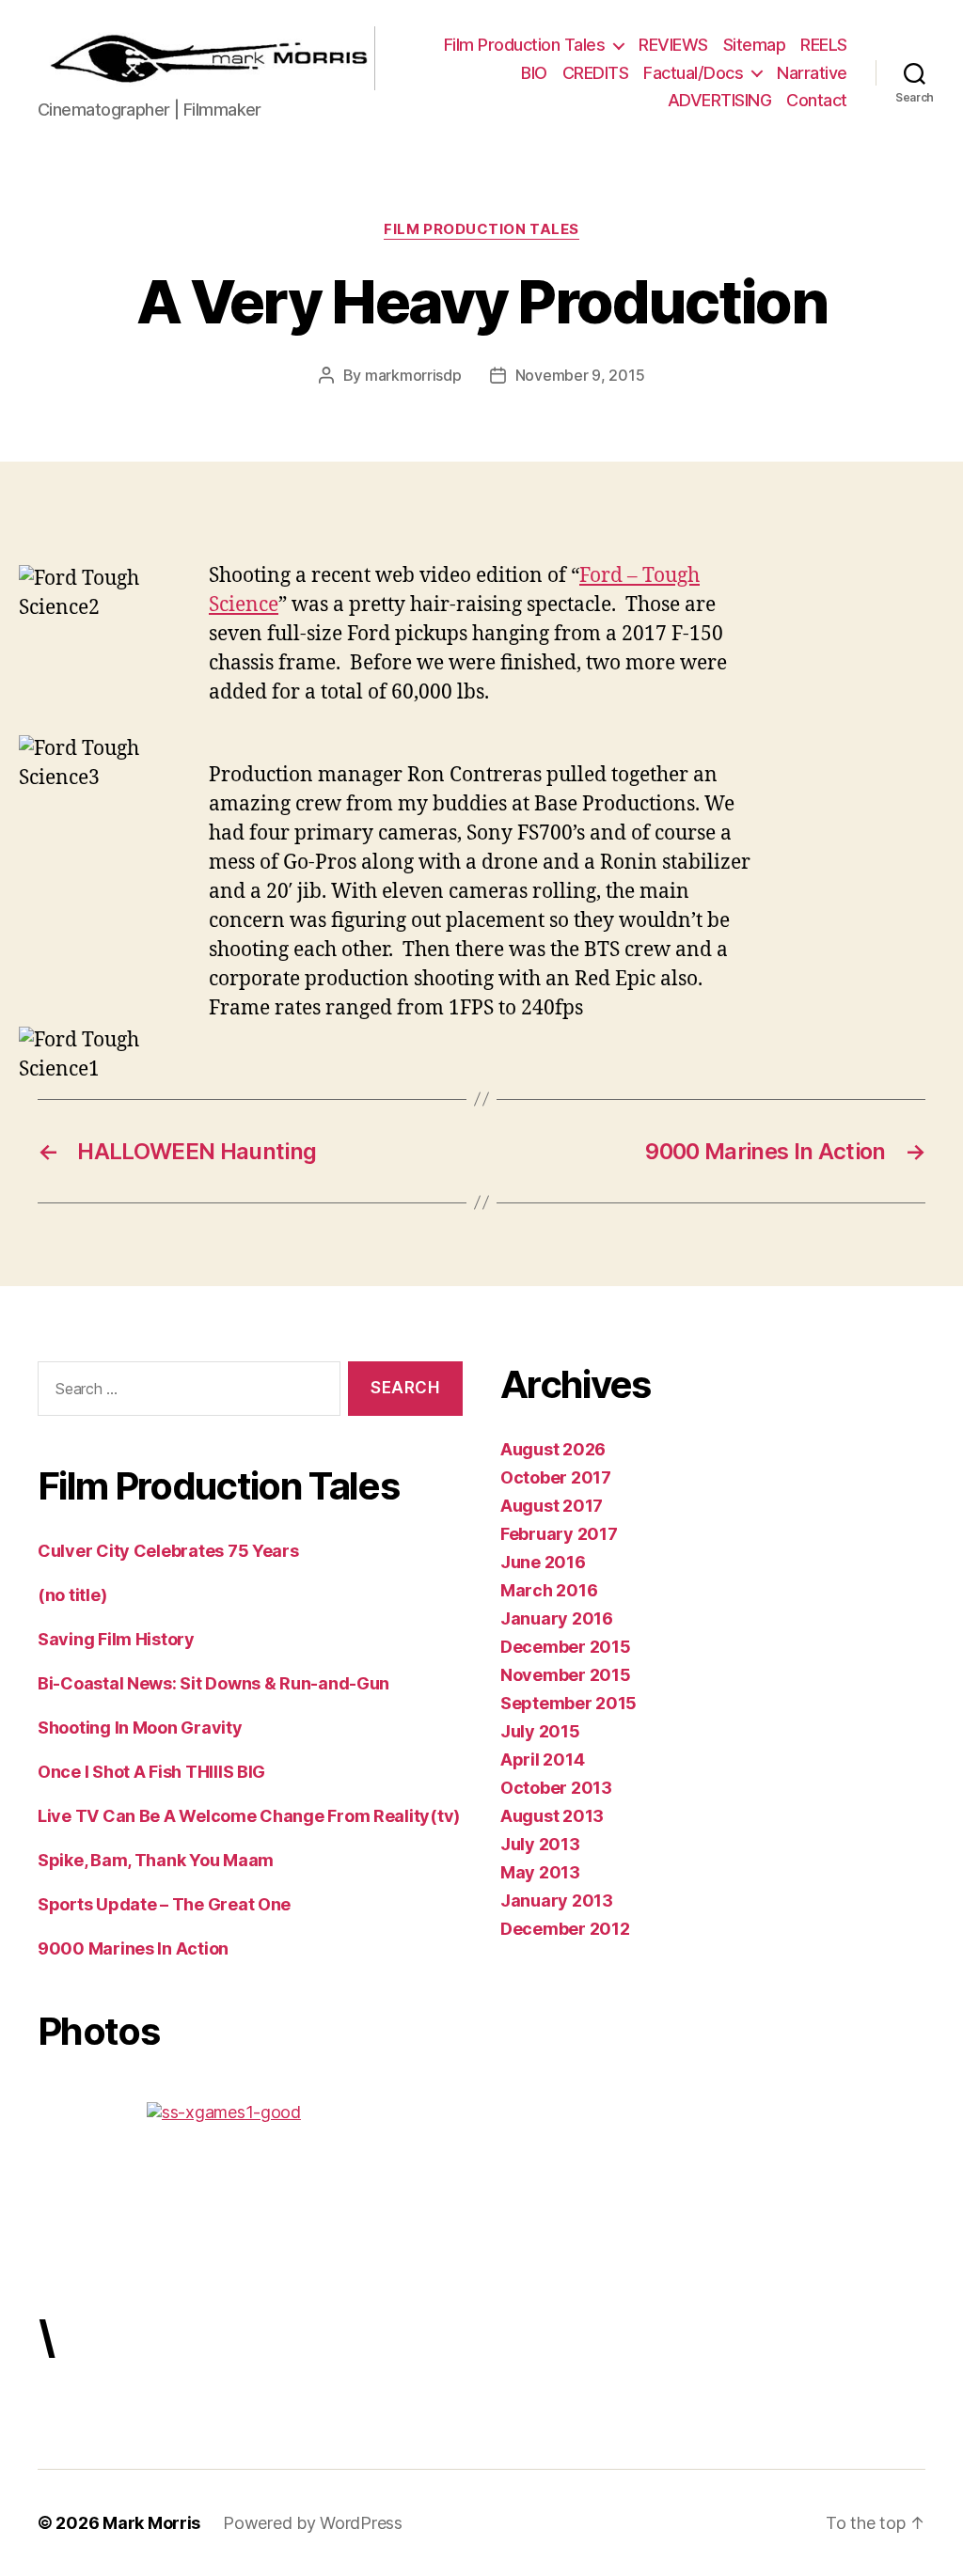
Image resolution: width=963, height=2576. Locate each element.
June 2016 (543, 1562)
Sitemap (755, 45)
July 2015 (540, 1731)
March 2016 (549, 1590)
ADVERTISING (720, 100)
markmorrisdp (413, 375)
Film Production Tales (525, 45)
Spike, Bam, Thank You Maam (156, 1860)
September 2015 (568, 1703)
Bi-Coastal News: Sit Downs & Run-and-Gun (213, 1683)
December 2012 (565, 1929)
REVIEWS (673, 45)
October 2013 (556, 1788)
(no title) (72, 1595)
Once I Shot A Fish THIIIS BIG (151, 1772)
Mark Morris (151, 2523)
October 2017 (556, 1477)
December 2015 (566, 1647)
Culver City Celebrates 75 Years (168, 1551)
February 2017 (559, 1534)
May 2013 (540, 1872)
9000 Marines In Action (133, 1948)
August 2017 (552, 1506)
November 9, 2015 (580, 375)
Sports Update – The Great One (164, 1904)
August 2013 (552, 1816)
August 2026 (553, 1449)
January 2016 (557, 1618)
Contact (817, 100)
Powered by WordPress (313, 2523)
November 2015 (566, 1675)
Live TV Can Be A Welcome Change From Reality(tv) (249, 1816)
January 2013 (557, 1901)
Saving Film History (116, 1639)
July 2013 (540, 1844)
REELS (824, 45)
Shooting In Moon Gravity (140, 1728)
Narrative (812, 73)
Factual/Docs (693, 73)
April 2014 (542, 1759)
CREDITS (596, 73)
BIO (534, 73)
